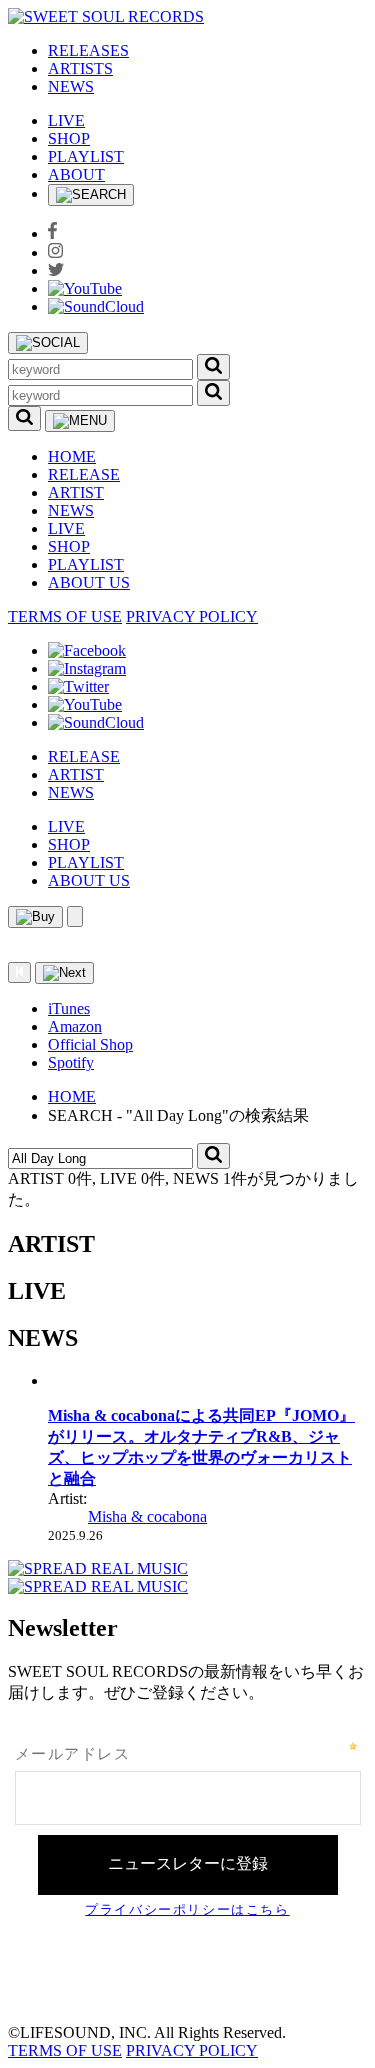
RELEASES (88, 50)
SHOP (69, 138)
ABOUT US (89, 582)
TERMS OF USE (65, 616)
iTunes (69, 1008)
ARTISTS (80, 68)
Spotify (71, 1062)
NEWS (71, 86)
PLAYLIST (86, 156)
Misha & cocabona (147, 1516)
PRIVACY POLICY (192, 616)
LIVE (66, 120)
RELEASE (84, 474)
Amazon (75, 1026)
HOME (72, 456)
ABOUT (76, 174)
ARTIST (76, 492)
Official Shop (90, 1044)
